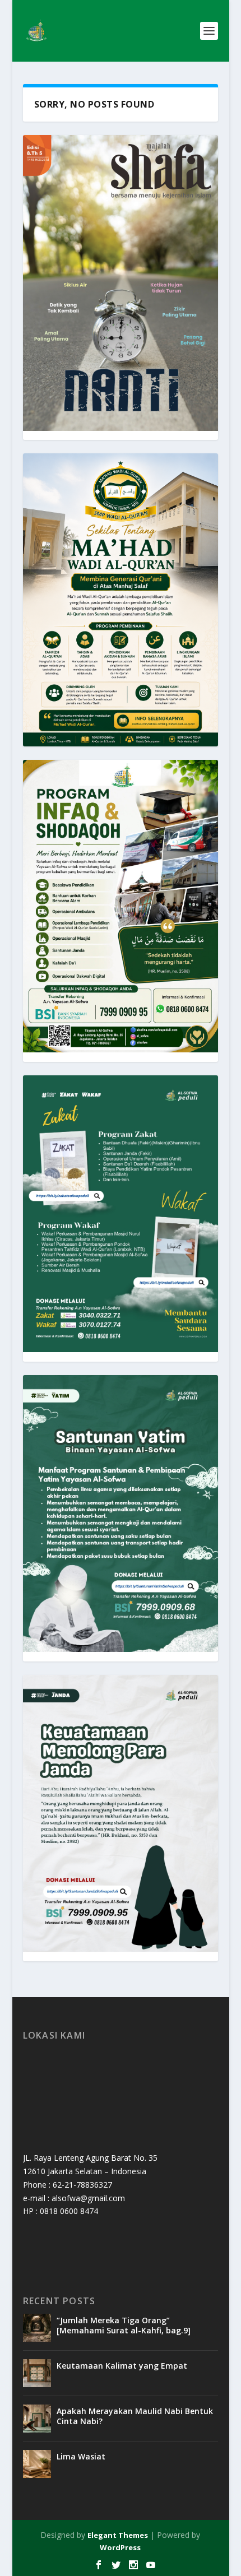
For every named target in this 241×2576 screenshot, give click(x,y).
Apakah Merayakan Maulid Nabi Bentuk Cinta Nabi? (135, 2416)
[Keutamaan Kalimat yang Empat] (37, 2373)
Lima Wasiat (81, 2456)
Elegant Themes (118, 2535)
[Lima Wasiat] (37, 2464)
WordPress (120, 2547)
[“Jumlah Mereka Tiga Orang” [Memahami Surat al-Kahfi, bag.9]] (37, 2328)
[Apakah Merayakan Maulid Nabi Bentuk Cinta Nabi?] (37, 2419)
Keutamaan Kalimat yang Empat (122, 2366)
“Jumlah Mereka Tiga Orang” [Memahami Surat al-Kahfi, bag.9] (124, 2325)
